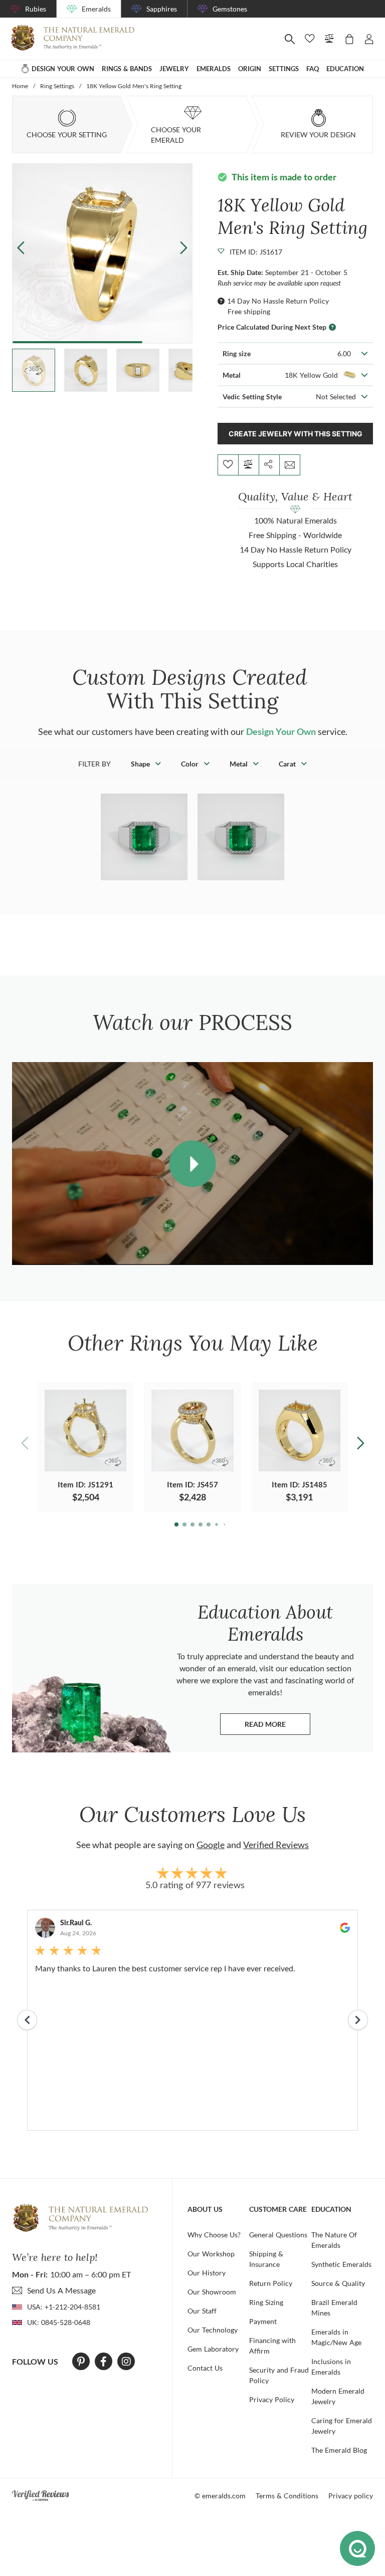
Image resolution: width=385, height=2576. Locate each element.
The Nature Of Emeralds (334, 2240)
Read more (277, 1727)
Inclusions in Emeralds (331, 2367)
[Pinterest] (81, 2362)
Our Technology (213, 2330)
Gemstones (230, 9)
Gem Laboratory (213, 2349)
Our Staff (202, 2311)
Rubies (36, 9)
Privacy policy (351, 2496)
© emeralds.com (220, 2496)
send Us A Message (61, 2290)
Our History (207, 2273)
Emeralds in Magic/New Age (336, 2337)
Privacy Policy (272, 2399)
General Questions (278, 2235)
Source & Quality (338, 2283)
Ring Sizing (266, 2302)
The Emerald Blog (339, 2450)
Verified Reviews (276, 1845)
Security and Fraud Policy (279, 2375)
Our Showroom (212, 2292)
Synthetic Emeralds (341, 2264)
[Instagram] (126, 2362)
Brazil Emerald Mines (334, 2307)
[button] (184, 247)
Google (211, 1845)
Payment (263, 2321)
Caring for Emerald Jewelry (342, 2426)
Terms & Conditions (287, 2496)
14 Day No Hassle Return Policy (278, 301)
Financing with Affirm (272, 2346)
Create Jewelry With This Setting (296, 434)
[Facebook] (104, 2362)
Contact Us (205, 2368)
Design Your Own (281, 731)
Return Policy (271, 2283)
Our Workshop (211, 2254)
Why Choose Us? (214, 2235)
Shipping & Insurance (266, 2259)
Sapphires (162, 9)
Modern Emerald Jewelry (338, 2396)
